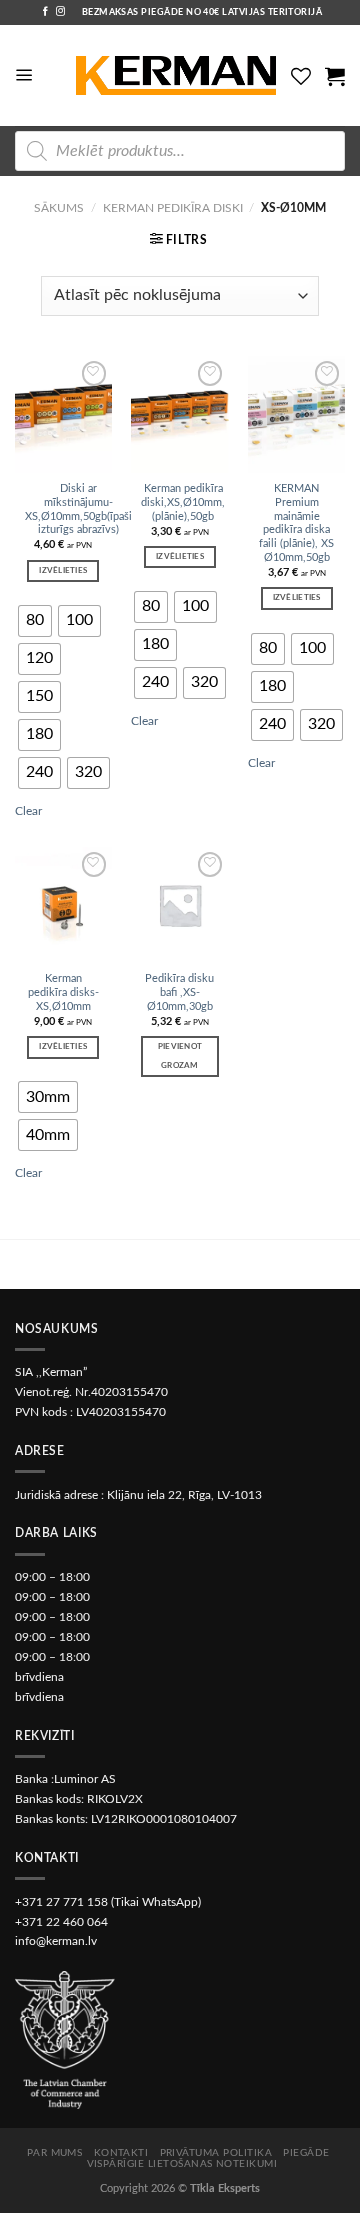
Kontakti (121, 2153)
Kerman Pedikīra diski (173, 208)
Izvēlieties (63, 570)
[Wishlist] (301, 76)
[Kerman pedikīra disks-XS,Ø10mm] (63, 905)
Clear (28, 811)
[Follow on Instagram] (60, 12)
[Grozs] (335, 76)
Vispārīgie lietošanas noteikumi (182, 2164)
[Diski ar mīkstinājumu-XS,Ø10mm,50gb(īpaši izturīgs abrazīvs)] (63, 414)
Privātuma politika (216, 2153)
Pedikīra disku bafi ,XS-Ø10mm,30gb (179, 992)
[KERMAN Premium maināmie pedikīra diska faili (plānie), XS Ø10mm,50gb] (296, 414)
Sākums (59, 208)
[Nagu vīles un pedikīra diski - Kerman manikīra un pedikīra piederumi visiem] (176, 76)
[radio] (35, 621)
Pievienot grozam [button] (180, 1056)
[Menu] (24, 75)
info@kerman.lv (56, 1941)
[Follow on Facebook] (45, 12)
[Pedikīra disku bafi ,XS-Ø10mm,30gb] (179, 905)
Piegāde (306, 2153)
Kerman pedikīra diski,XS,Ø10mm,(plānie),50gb (183, 502)
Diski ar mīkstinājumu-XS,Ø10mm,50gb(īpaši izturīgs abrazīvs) (78, 509)
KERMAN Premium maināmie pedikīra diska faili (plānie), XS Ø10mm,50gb (296, 523)
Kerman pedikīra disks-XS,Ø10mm (63, 992)
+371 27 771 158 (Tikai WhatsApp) (108, 1902)
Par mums (55, 2153)
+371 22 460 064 (61, 1922)
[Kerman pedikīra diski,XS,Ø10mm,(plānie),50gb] (179, 414)
